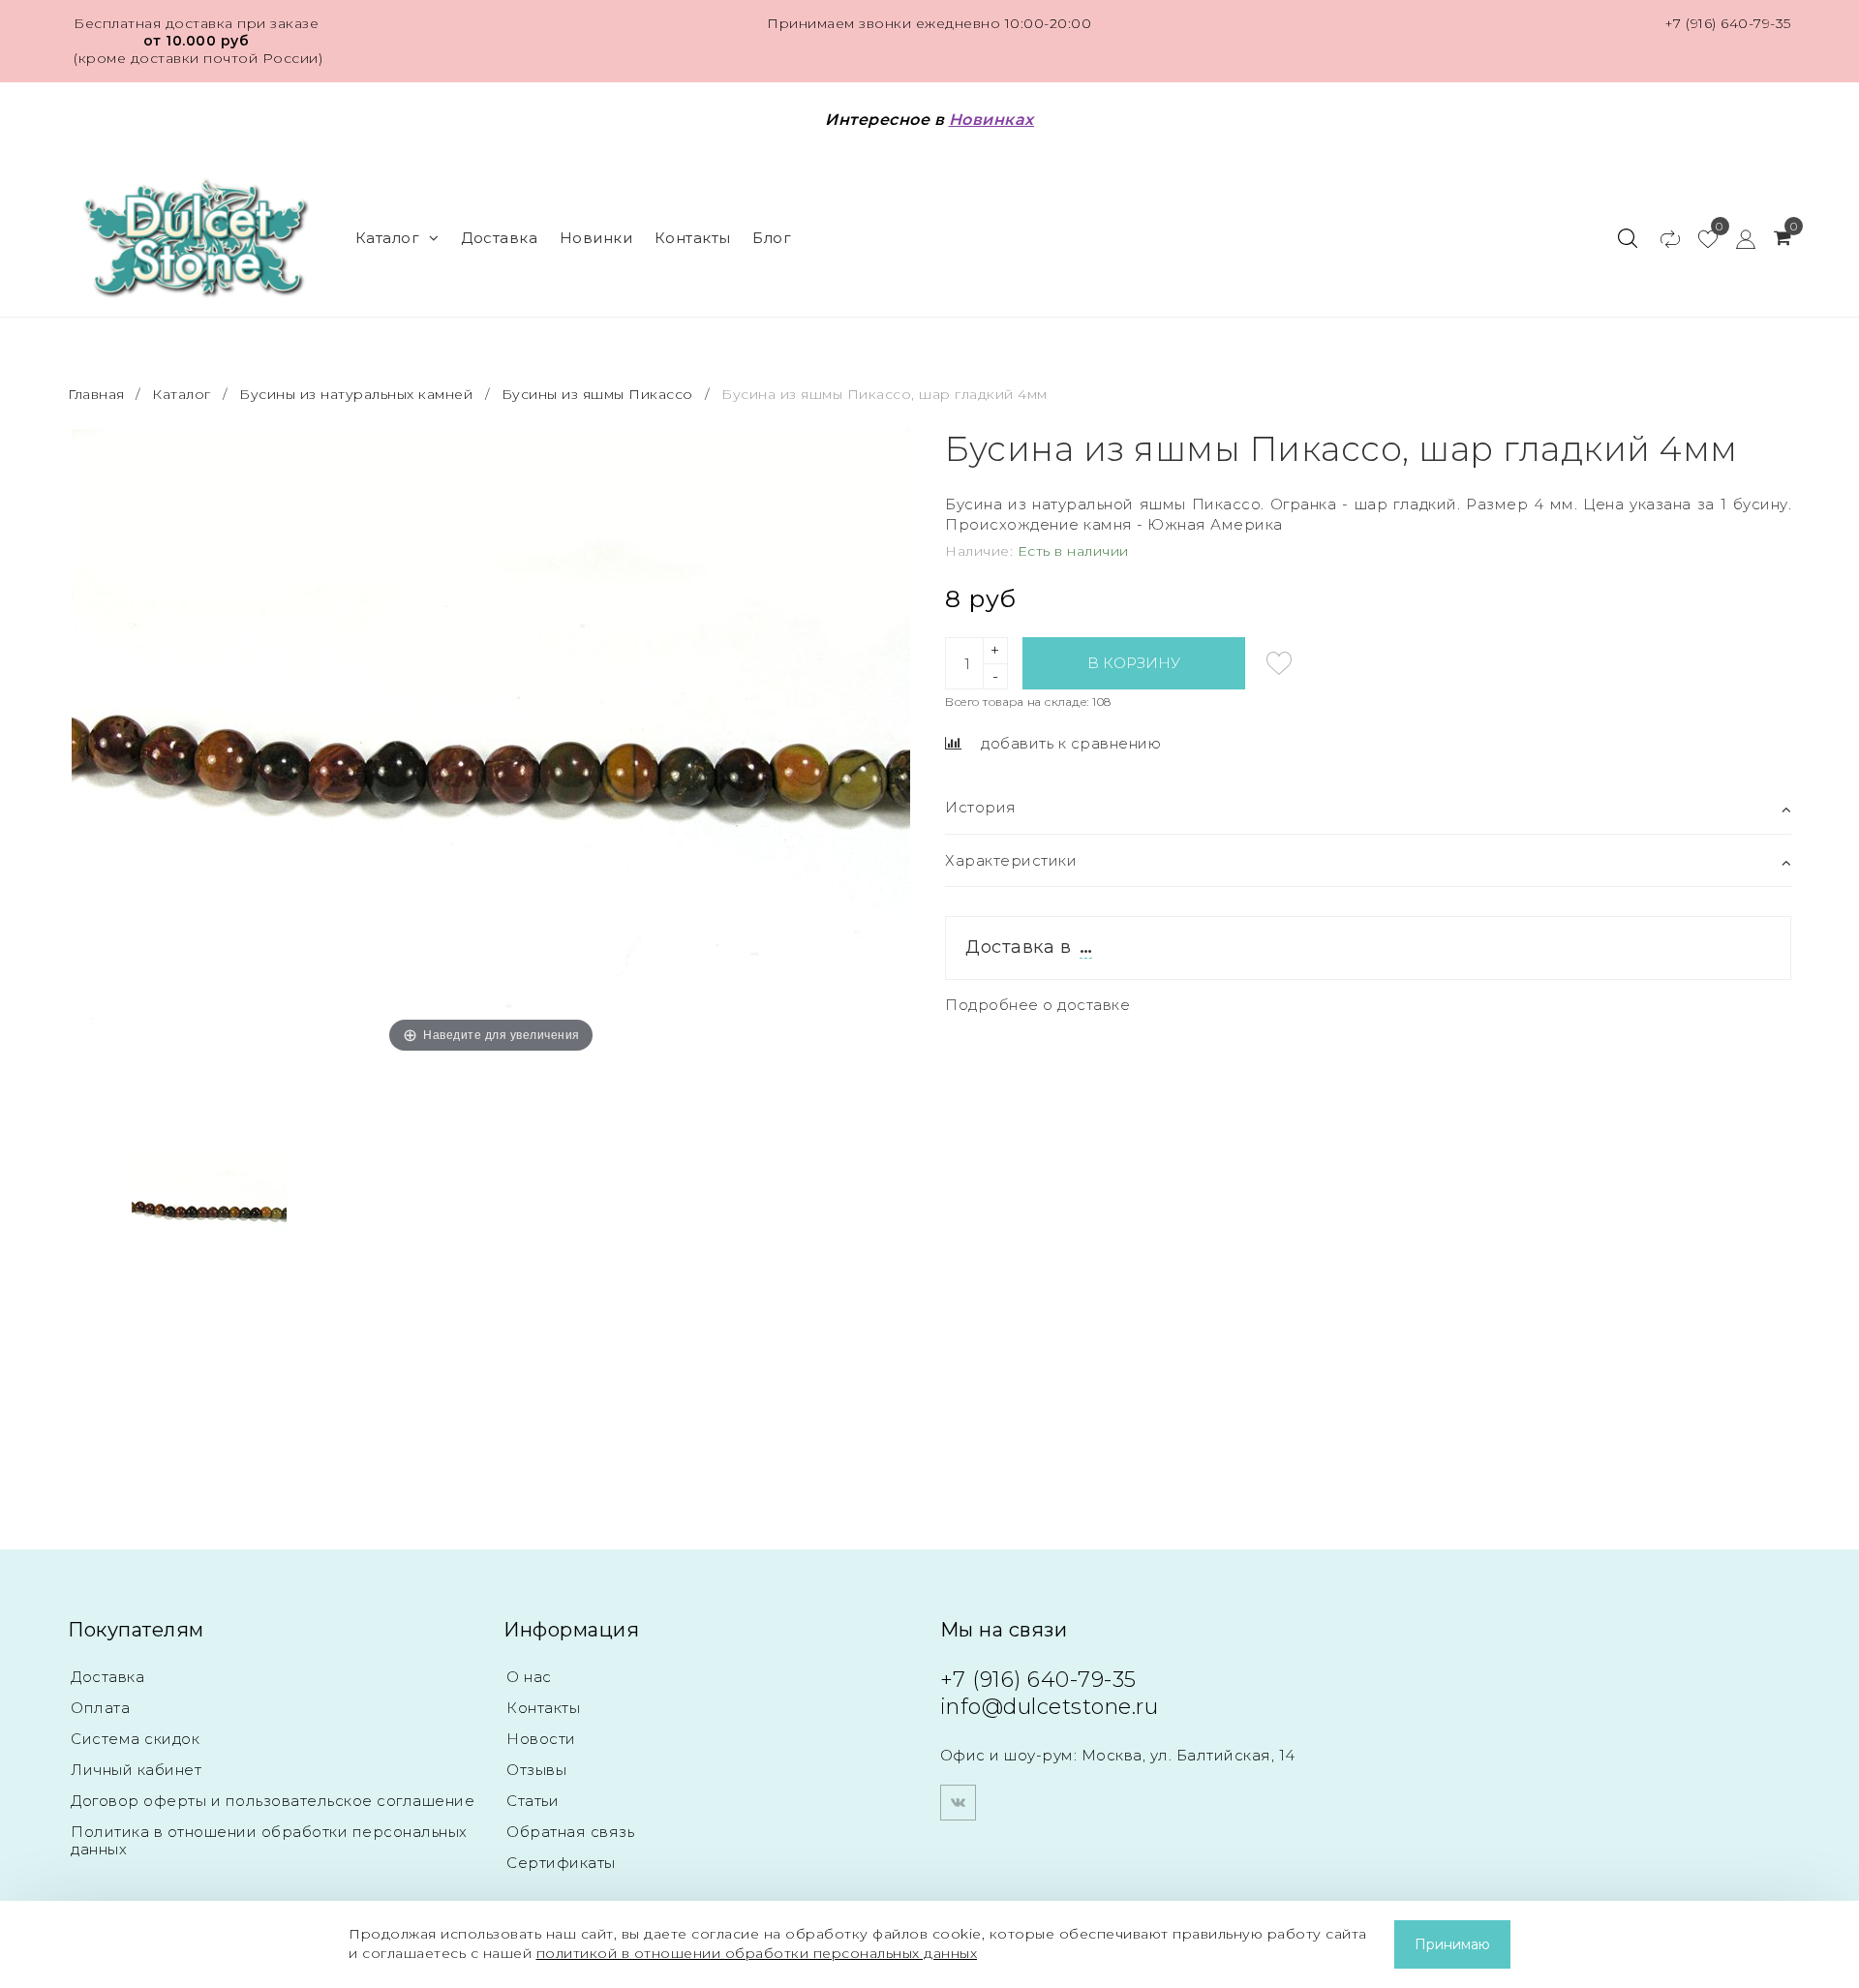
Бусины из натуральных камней (356, 394)
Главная (98, 394)
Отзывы (536, 1770)
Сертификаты (561, 1863)
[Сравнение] (1661, 238)
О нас (529, 1677)
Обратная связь (570, 1832)
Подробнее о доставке (1037, 1005)
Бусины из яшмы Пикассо (597, 394)
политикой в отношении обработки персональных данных (757, 1953)
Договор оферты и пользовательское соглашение (273, 1801)
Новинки (596, 238)
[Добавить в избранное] (1279, 663)
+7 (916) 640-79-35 (1728, 23)
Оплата (100, 1708)
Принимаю (1452, 1944)
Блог (772, 238)
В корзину (1134, 663)
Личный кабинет (136, 1770)
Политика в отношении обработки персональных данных (269, 1840)
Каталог (388, 238)
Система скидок (135, 1739)
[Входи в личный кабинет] (1737, 238)
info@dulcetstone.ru (1050, 1707)
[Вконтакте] (958, 1803)
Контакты (693, 238)
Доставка (499, 238)
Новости (541, 1739)
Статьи (533, 1801)
